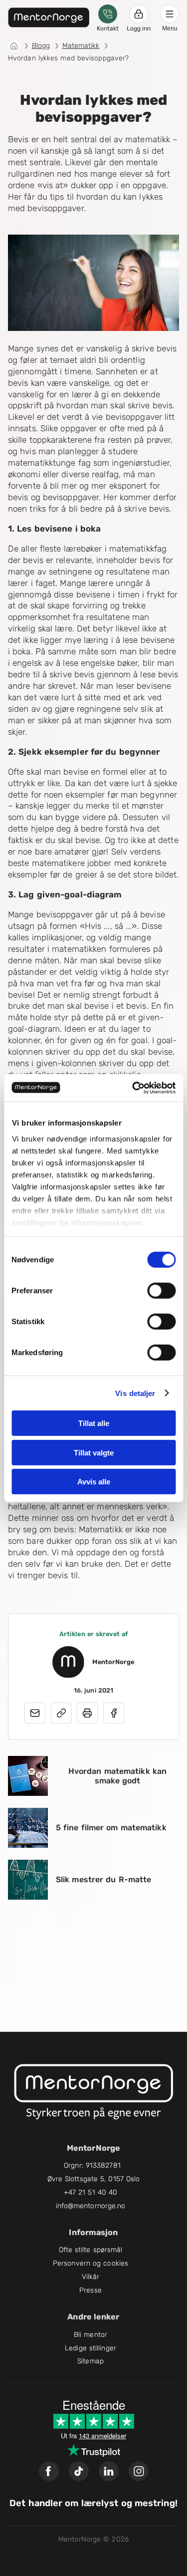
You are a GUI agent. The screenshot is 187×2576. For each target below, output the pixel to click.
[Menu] (170, 14)
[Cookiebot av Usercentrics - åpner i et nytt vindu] (133, 1088)
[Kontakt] (108, 14)
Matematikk (81, 46)
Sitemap (91, 2361)
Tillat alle (94, 1423)
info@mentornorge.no (91, 2206)
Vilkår (91, 2277)
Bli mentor (91, 2335)
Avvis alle (94, 1482)
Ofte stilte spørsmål (91, 2250)
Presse (91, 2290)
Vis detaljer (135, 1393)
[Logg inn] (139, 14)
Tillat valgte (94, 1452)
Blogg (41, 46)
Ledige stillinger (91, 2348)
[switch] (161, 1291)
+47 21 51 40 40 (91, 2192)
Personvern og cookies (91, 2263)
